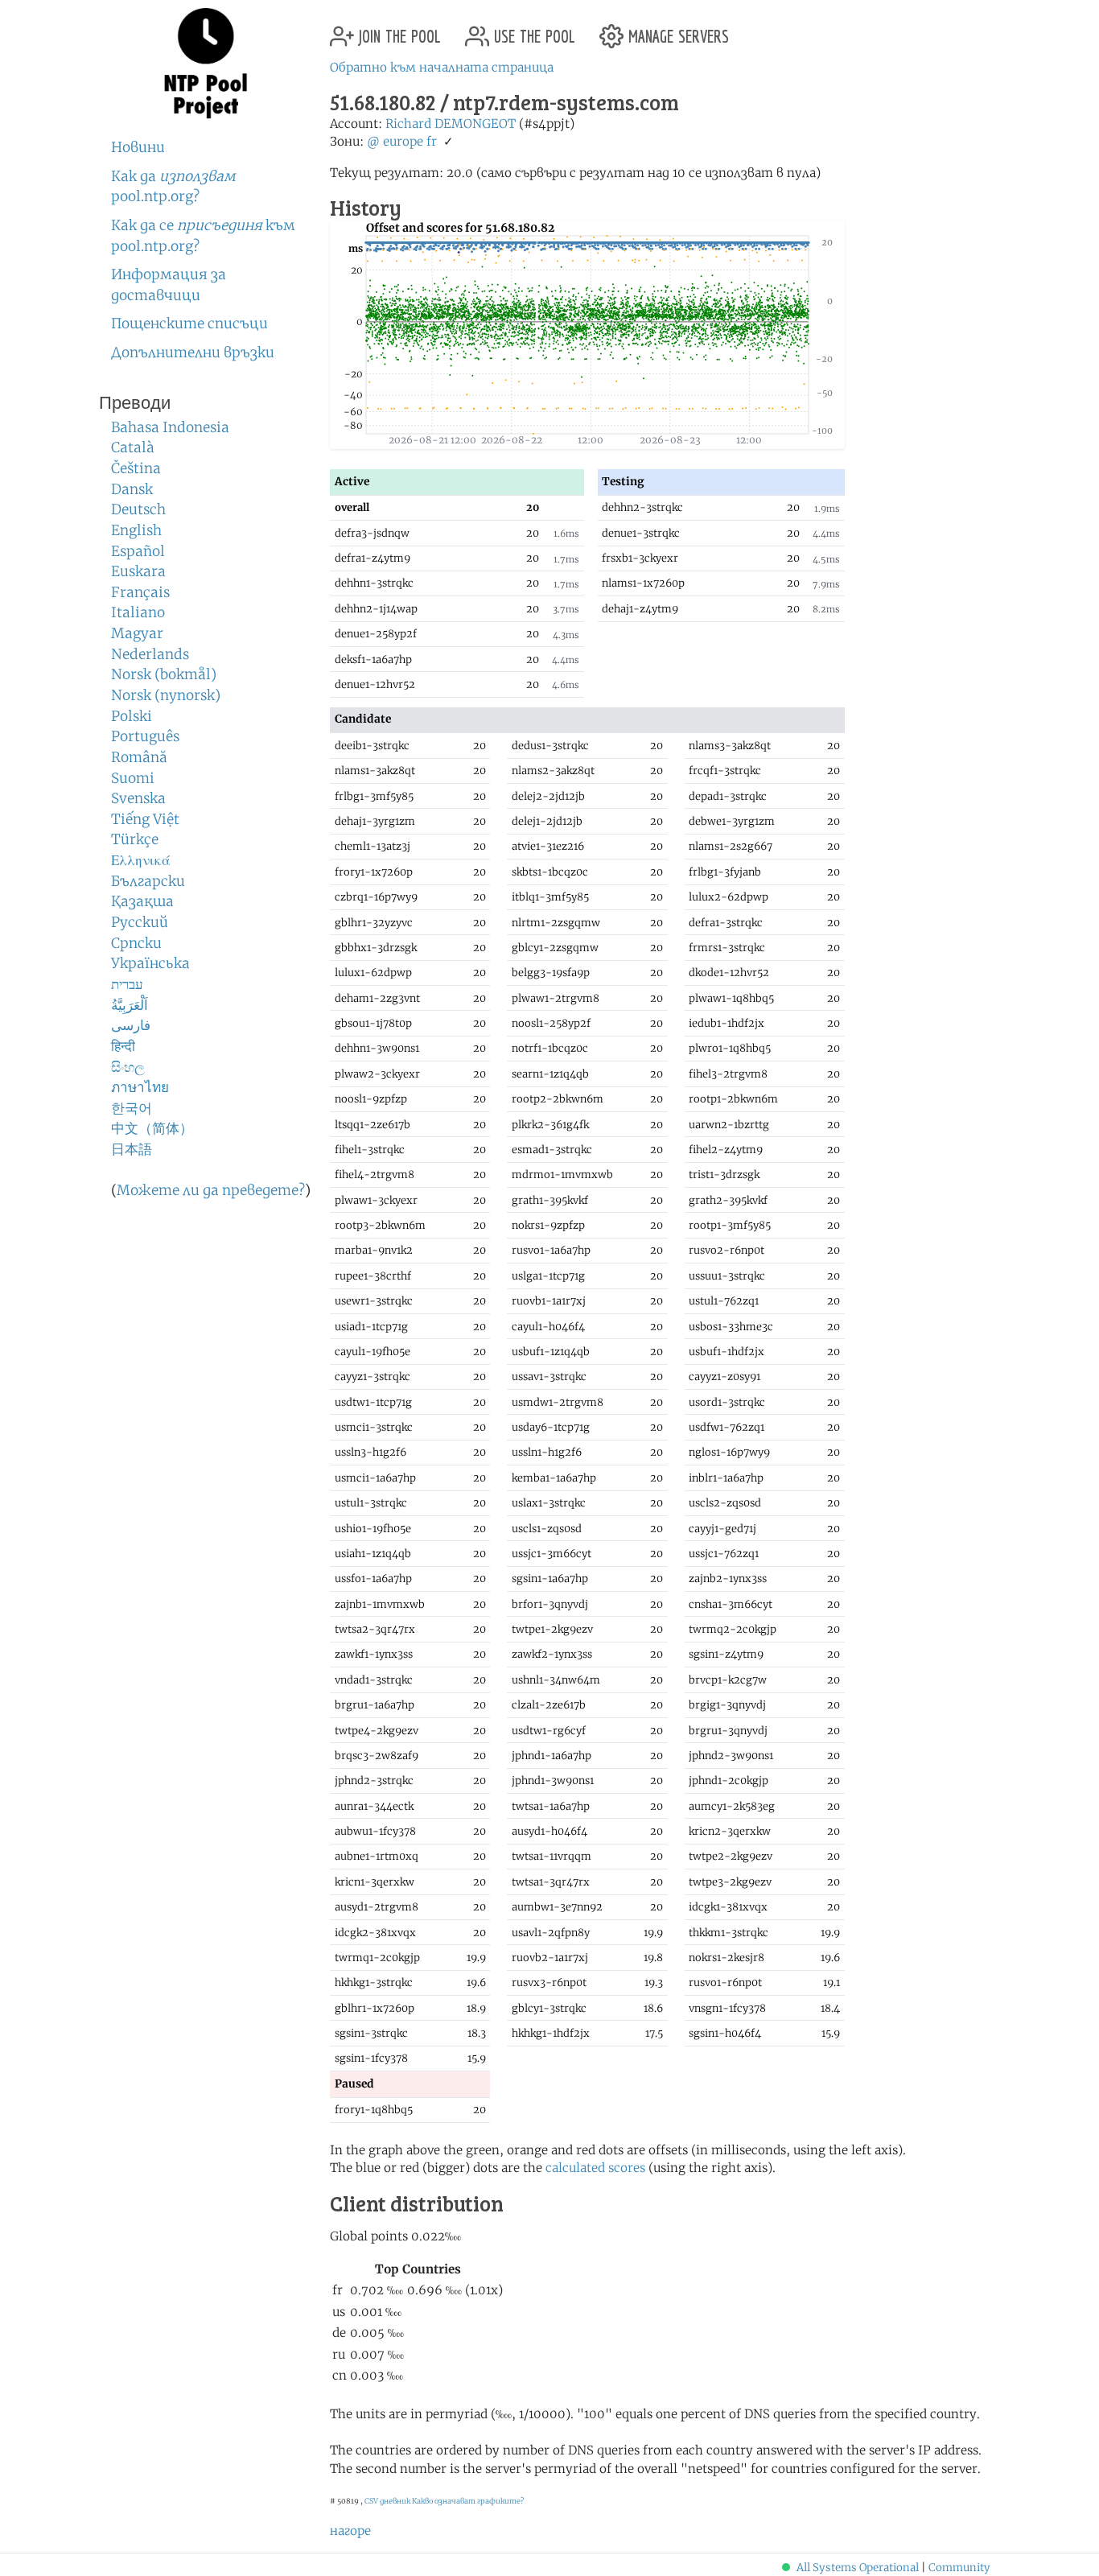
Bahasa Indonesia (170, 427)
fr (432, 141)
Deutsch (138, 509)
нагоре (350, 2531)
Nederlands (150, 654)
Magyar (137, 633)
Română (139, 757)
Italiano (138, 612)
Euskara (138, 571)
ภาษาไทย (140, 1087)
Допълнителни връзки (193, 352)
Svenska (138, 798)
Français (140, 592)
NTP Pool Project (206, 64)
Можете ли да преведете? (211, 1190)
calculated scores (595, 2168)
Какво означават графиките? (468, 2501)
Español (138, 551)
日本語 (132, 1149)
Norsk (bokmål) (164, 674)
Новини (138, 147)
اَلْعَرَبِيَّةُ (130, 1005)
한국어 (132, 1108)
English (136, 530)
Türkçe (135, 839)
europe (403, 141)
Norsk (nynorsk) (166, 695)
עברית (127, 984)
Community (959, 2568)
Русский (140, 922)
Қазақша (142, 901)
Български (148, 881)
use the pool (532, 30)
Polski (132, 716)
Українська (150, 963)
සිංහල (128, 1067)
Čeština (136, 468)
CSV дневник (387, 2501)
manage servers (676, 30)
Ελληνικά (141, 860)
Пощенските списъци (189, 324)
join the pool (397, 30)
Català (133, 447)
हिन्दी (123, 1046)
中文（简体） (152, 1128)
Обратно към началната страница (442, 67)
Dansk (132, 489)
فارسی (131, 1025)
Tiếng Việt (145, 819)
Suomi (133, 778)
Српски (136, 943)
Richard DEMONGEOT (451, 124)
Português (145, 736)
